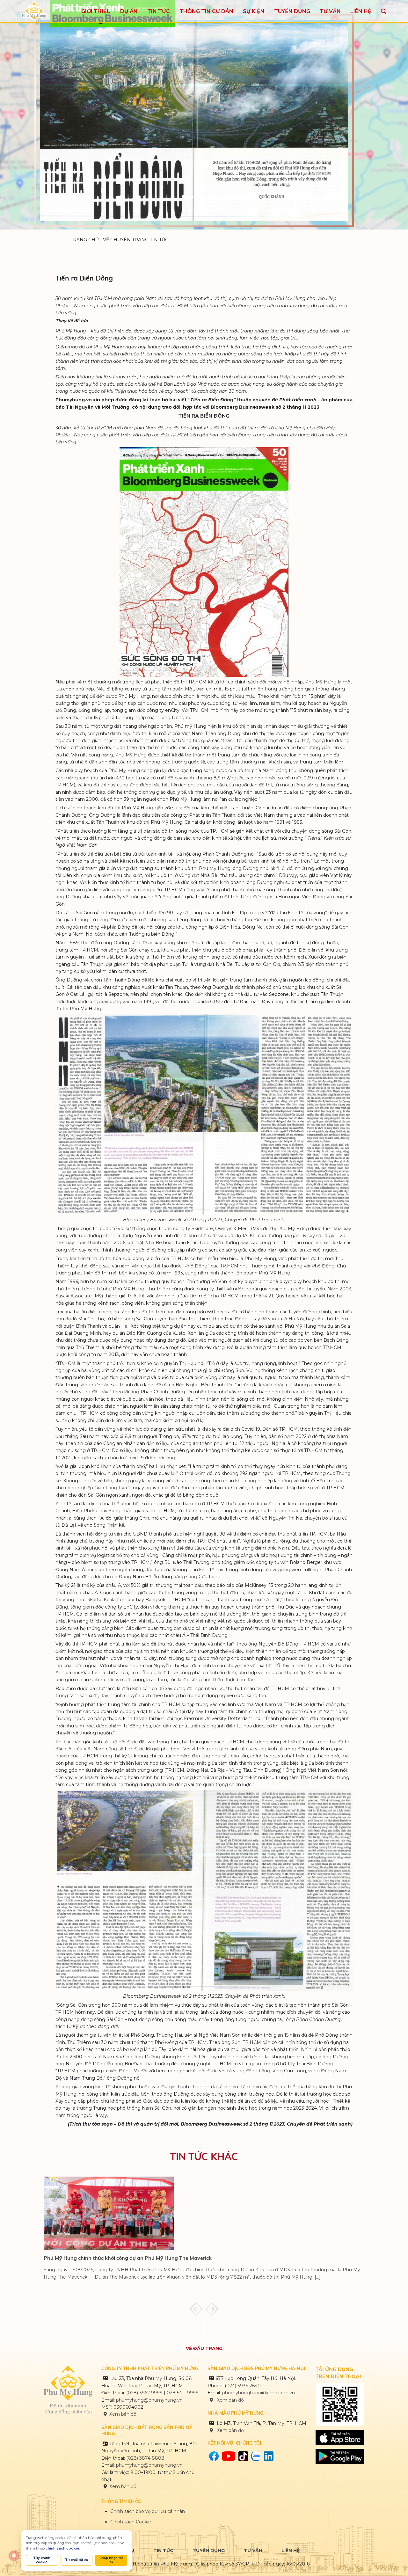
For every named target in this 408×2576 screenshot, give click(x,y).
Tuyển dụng (209, 2550)
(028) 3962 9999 (144, 2393)
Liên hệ (291, 2550)
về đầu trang (204, 2348)
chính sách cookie (62, 2548)
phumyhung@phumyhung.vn (149, 2400)
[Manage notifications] (14, 2556)
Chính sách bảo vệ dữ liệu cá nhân (148, 2511)
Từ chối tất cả (76, 2560)
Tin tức (163, 2550)
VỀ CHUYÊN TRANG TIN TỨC (136, 240)
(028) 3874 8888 (146, 2458)
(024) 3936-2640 (243, 2386)
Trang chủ (85, 240)
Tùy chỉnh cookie (42, 2560)
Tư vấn (253, 2550)
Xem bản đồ (123, 2414)
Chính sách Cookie (131, 2522)
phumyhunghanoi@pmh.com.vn (259, 2393)
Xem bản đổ (230, 2430)
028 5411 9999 (183, 2393)
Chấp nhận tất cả (111, 2560)
